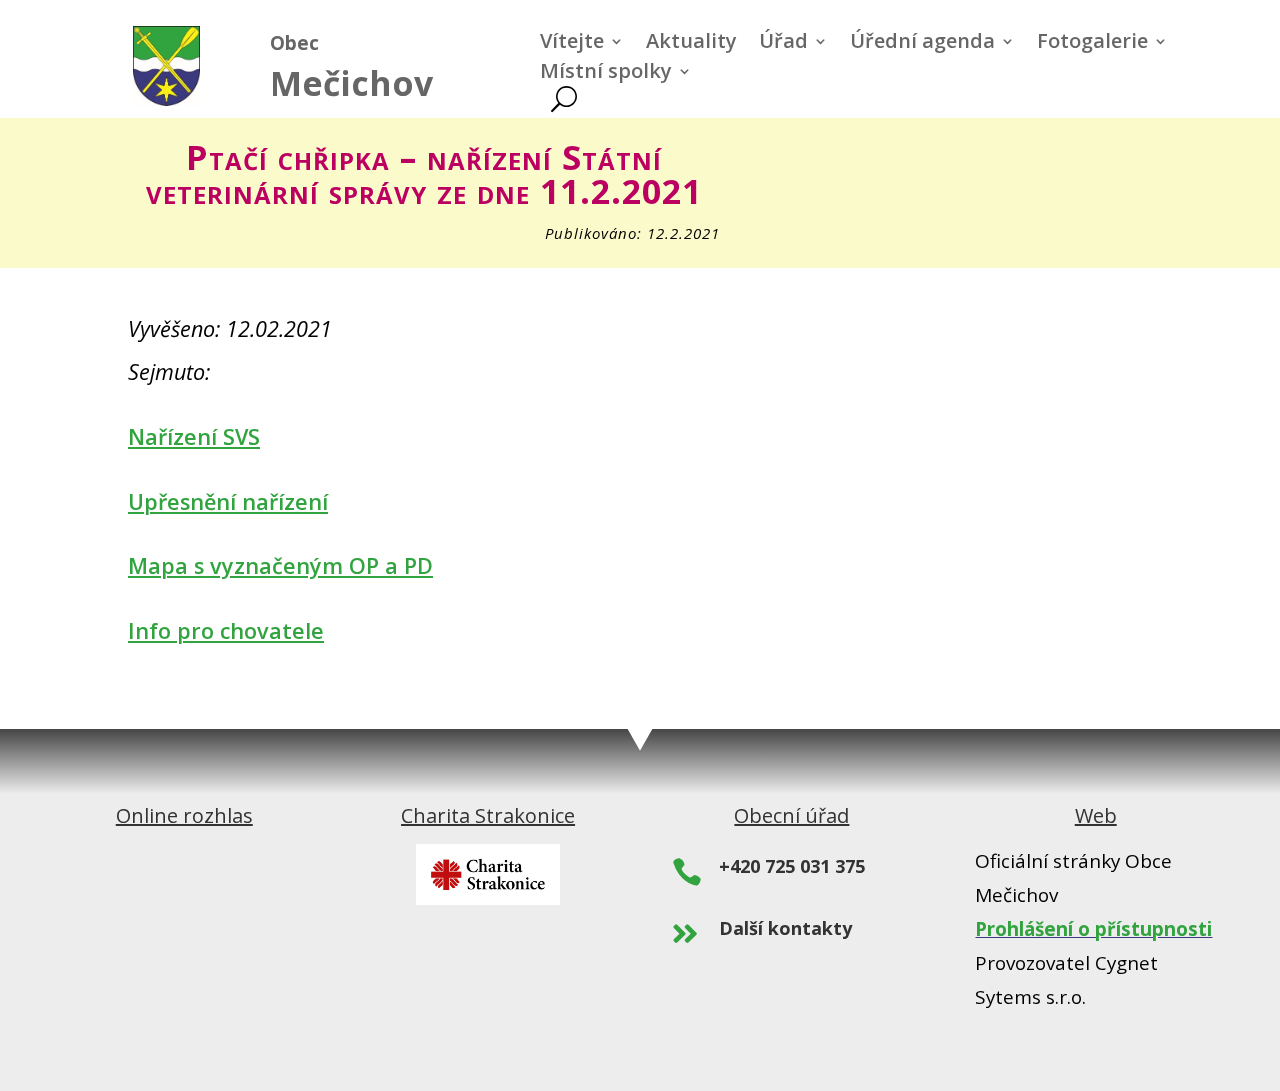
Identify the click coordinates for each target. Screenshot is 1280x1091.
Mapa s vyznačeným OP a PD (280, 565)
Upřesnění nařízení (228, 501)
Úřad (783, 44)
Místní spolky (606, 74)
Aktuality (691, 44)
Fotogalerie (1092, 44)
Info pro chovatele (226, 630)
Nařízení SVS (194, 436)
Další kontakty (785, 928)
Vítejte (572, 44)
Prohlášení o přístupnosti (1093, 929)
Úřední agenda (922, 44)
